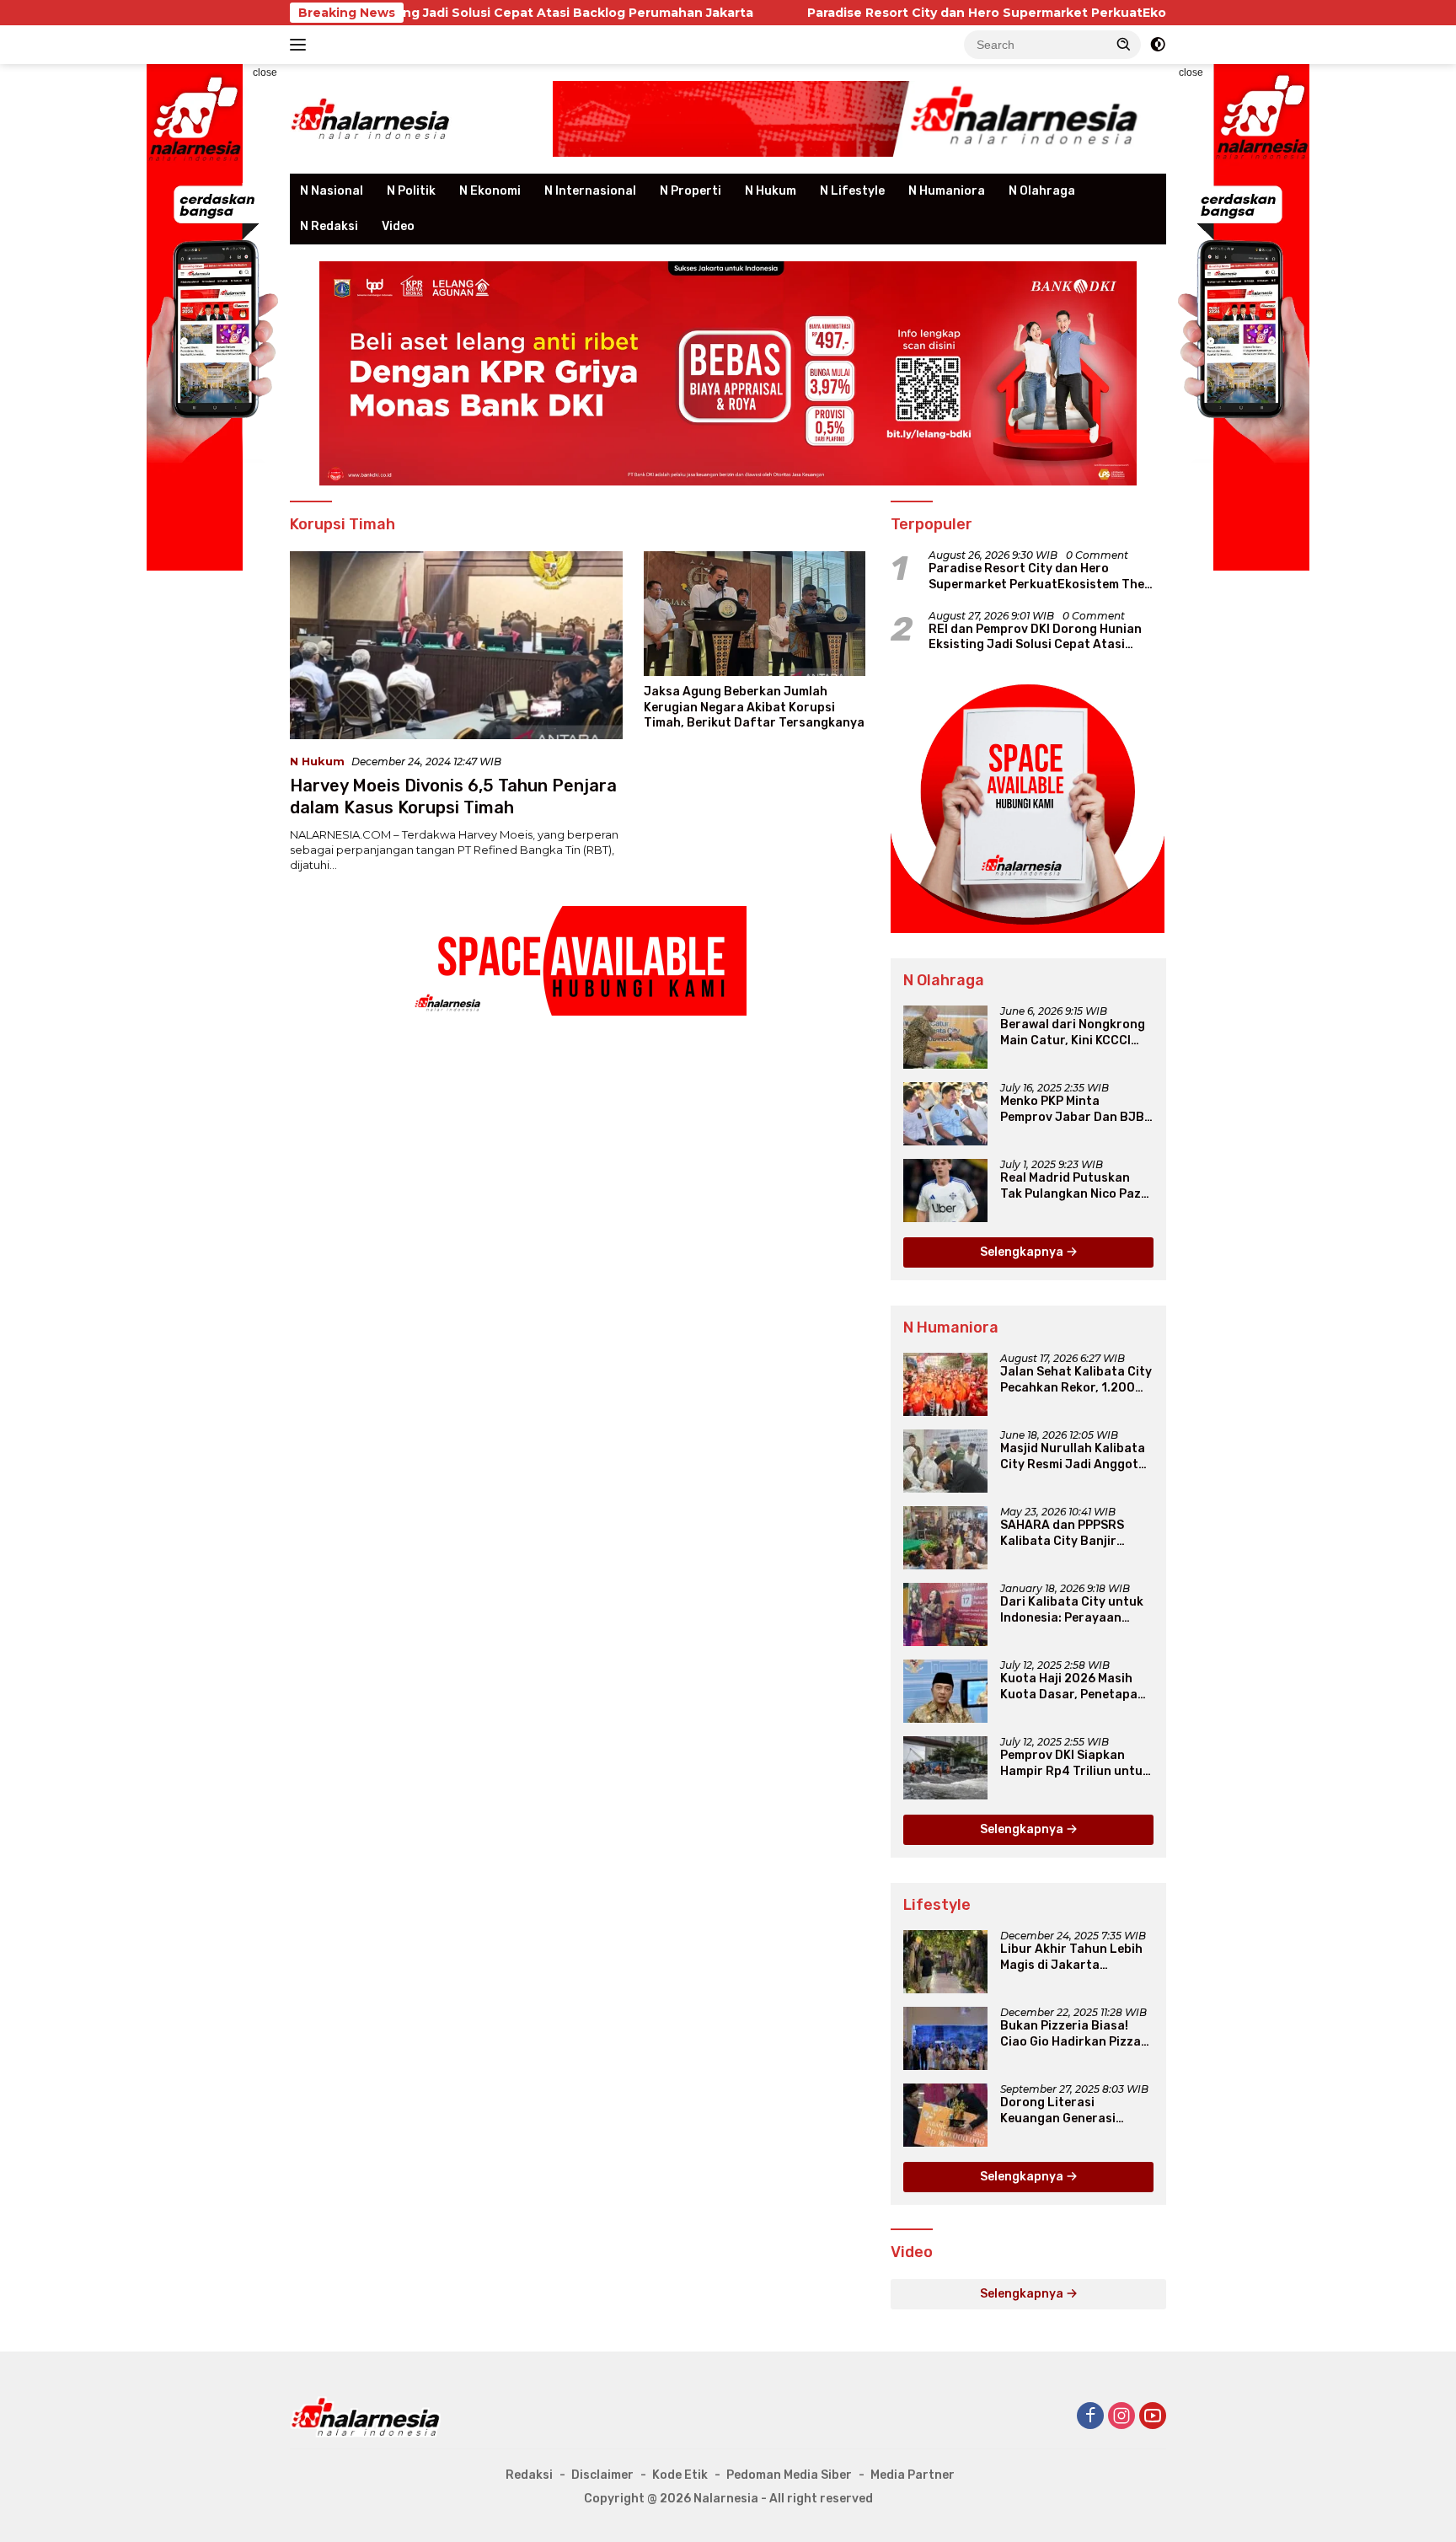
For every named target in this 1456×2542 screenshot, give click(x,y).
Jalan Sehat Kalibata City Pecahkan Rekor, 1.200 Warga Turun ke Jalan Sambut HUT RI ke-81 (1076, 1380)
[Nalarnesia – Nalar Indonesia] (371, 118)
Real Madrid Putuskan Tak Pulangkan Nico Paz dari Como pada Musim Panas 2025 (1071, 1186)
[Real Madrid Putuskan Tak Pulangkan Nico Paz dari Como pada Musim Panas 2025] (945, 1191)
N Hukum (771, 191)
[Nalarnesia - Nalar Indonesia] (366, 2416)
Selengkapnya (1023, 1252)
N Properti (691, 191)
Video (398, 226)
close (265, 72)
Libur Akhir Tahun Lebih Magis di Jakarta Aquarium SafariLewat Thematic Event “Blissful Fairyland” (1074, 1957)
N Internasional (590, 191)
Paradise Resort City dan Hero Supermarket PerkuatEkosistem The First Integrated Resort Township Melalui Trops (1038, 13)
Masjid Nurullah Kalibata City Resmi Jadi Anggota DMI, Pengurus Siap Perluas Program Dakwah (1075, 1456)
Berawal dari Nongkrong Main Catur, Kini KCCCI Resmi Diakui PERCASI (1073, 1032)
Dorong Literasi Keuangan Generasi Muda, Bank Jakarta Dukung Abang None (1060, 2110)
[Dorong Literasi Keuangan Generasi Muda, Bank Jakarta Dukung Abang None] (945, 2115)
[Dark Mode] (1158, 45)
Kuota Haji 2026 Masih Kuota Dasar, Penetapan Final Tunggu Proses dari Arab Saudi (1074, 1687)
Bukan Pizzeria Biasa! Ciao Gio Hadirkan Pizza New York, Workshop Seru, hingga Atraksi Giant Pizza (1071, 2034)
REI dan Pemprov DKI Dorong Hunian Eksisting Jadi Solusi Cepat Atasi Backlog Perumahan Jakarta (1035, 637)
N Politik (411, 191)
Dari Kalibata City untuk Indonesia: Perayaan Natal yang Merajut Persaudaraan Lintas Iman (1072, 1610)
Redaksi (529, 2475)
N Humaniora (947, 191)
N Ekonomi (490, 191)
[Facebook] (1090, 2417)
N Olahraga (1042, 191)
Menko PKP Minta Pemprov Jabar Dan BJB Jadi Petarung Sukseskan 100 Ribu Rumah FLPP (1076, 1109)
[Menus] (301, 45)
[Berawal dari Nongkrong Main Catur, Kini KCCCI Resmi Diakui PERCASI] (945, 1037)
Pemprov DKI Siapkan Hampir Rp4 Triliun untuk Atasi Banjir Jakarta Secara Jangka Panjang (1075, 1763)
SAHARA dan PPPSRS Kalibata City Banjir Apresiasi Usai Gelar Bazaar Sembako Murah (1071, 1533)
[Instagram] (1121, 2417)
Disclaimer (602, 2475)
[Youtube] (1153, 2417)
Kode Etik (680, 2475)
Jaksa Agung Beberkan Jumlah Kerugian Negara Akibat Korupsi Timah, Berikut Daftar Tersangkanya (754, 707)
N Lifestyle (852, 191)
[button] (1124, 44)
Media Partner (913, 2475)
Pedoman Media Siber (789, 2475)
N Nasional (332, 191)
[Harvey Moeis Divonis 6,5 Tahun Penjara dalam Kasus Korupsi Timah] (456, 645)
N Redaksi (329, 226)
